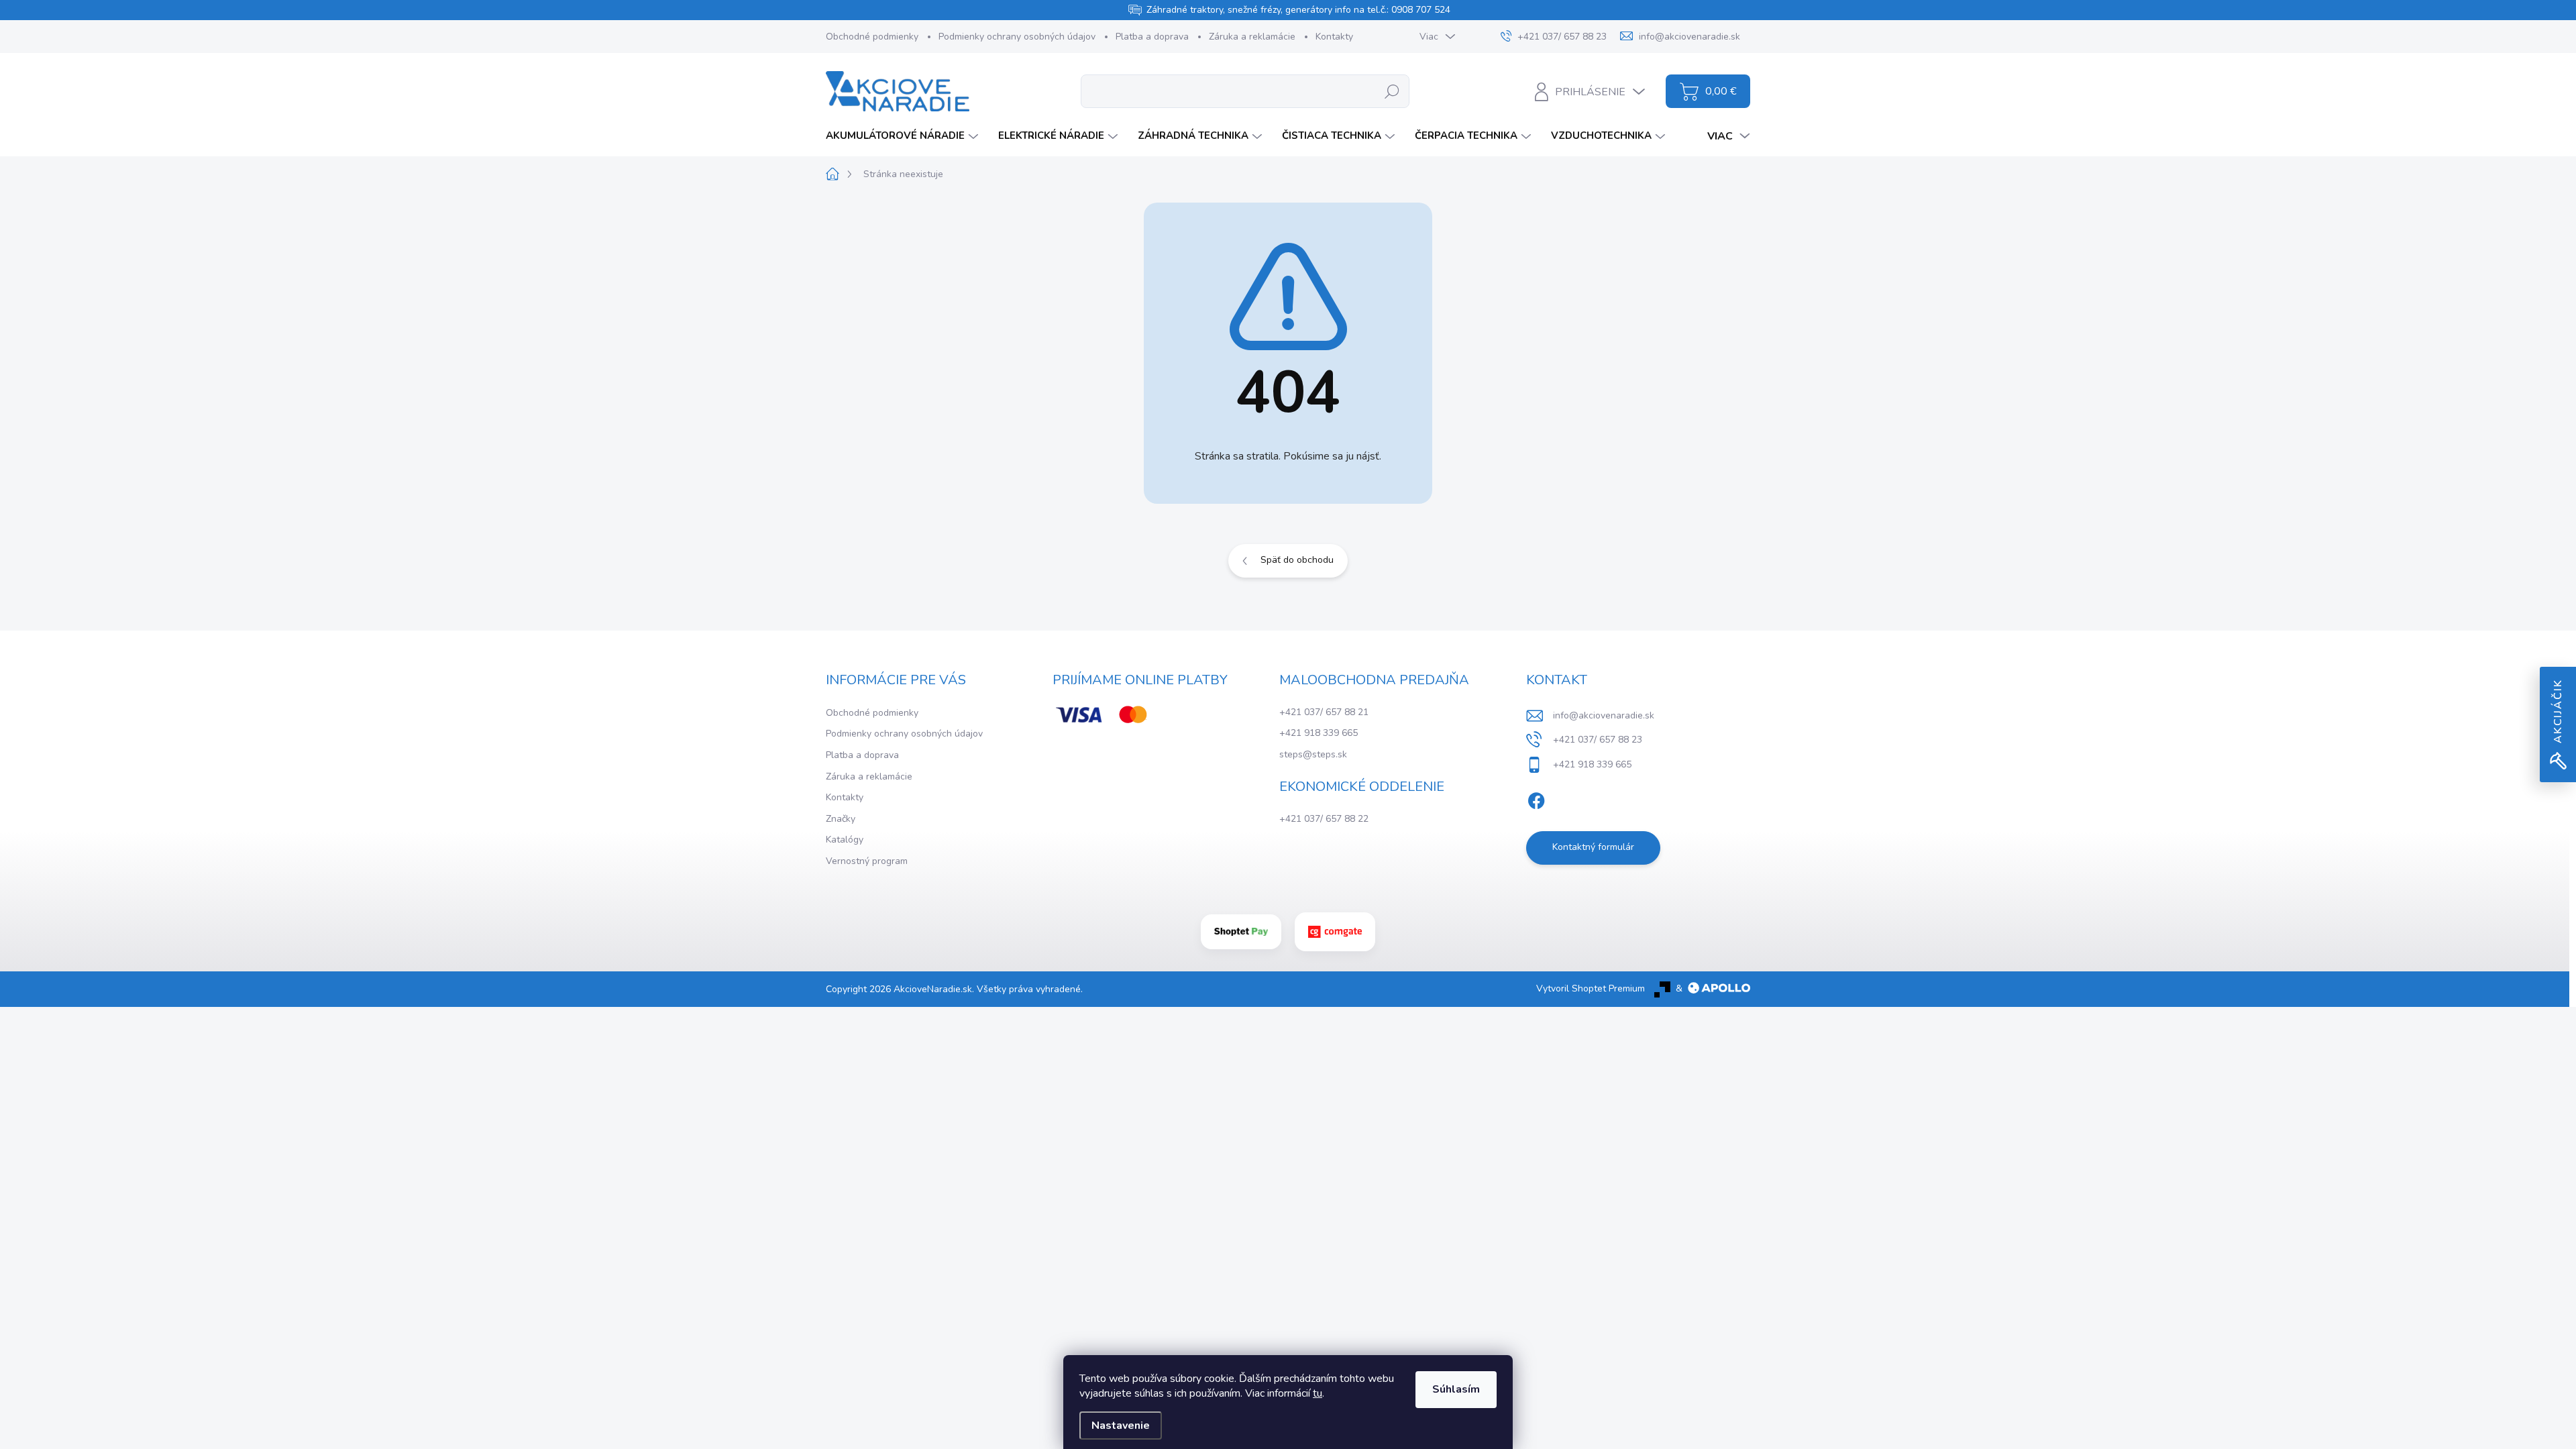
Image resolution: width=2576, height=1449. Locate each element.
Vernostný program (867, 861)
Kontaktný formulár (1593, 847)
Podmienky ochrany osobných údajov (1017, 37)
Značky (841, 819)
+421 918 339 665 (1319, 733)
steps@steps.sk (1313, 754)
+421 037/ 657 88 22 (1324, 819)
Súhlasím (1456, 1389)
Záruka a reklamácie (1252, 37)
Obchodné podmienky (872, 37)
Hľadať (1392, 91)
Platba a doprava (1152, 37)
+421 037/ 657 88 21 (1324, 712)
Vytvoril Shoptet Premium (1591, 988)
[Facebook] (1536, 798)
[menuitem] (904, 136)
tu (1318, 1393)
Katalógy (845, 840)
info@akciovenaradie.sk (1604, 715)
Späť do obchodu (1297, 560)
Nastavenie (1121, 1426)
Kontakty (1334, 37)
